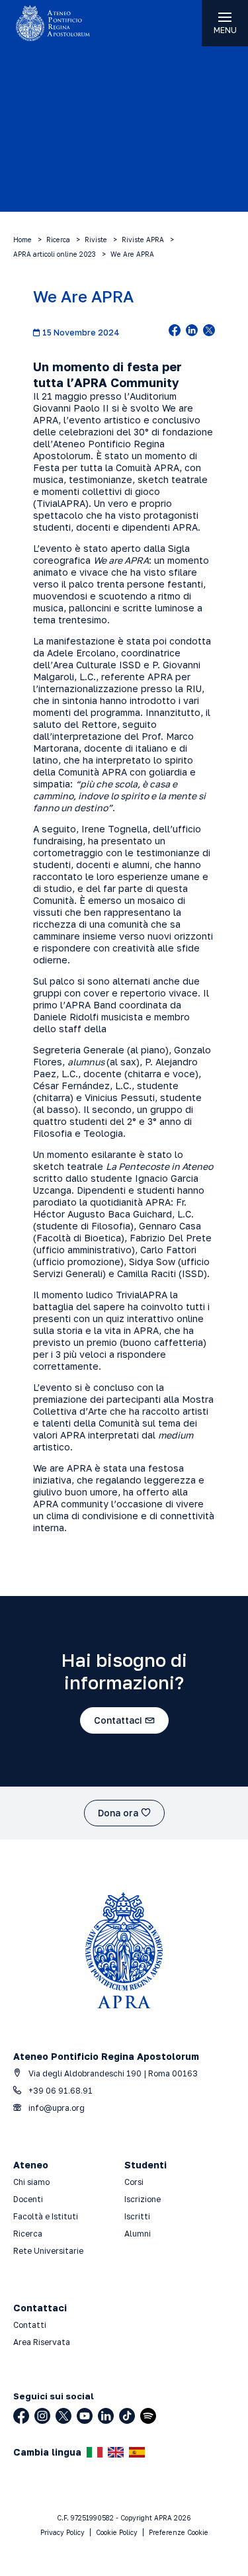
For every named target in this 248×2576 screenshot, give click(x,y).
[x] (209, 332)
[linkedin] (192, 332)
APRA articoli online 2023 (55, 254)
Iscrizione (143, 2199)
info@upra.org (56, 2108)
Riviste (96, 240)
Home (22, 240)
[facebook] (175, 332)
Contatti (30, 2325)
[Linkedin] (106, 2416)
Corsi (134, 2182)
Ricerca (58, 240)
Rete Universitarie (48, 2251)
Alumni (138, 2234)
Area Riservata (42, 2342)
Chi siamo (31, 2182)
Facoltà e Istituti (46, 2216)
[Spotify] (148, 2416)
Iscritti (137, 2216)
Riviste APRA (143, 240)
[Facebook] (21, 2416)
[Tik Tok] (127, 2416)
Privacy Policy (62, 2532)
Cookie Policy (117, 2532)
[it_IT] (95, 2452)
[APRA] (62, 23)
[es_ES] (137, 2452)
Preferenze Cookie (179, 2532)
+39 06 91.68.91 (60, 2091)
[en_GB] (116, 2452)
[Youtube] (85, 2416)
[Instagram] (42, 2416)
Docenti (28, 2199)
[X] (63, 2416)
